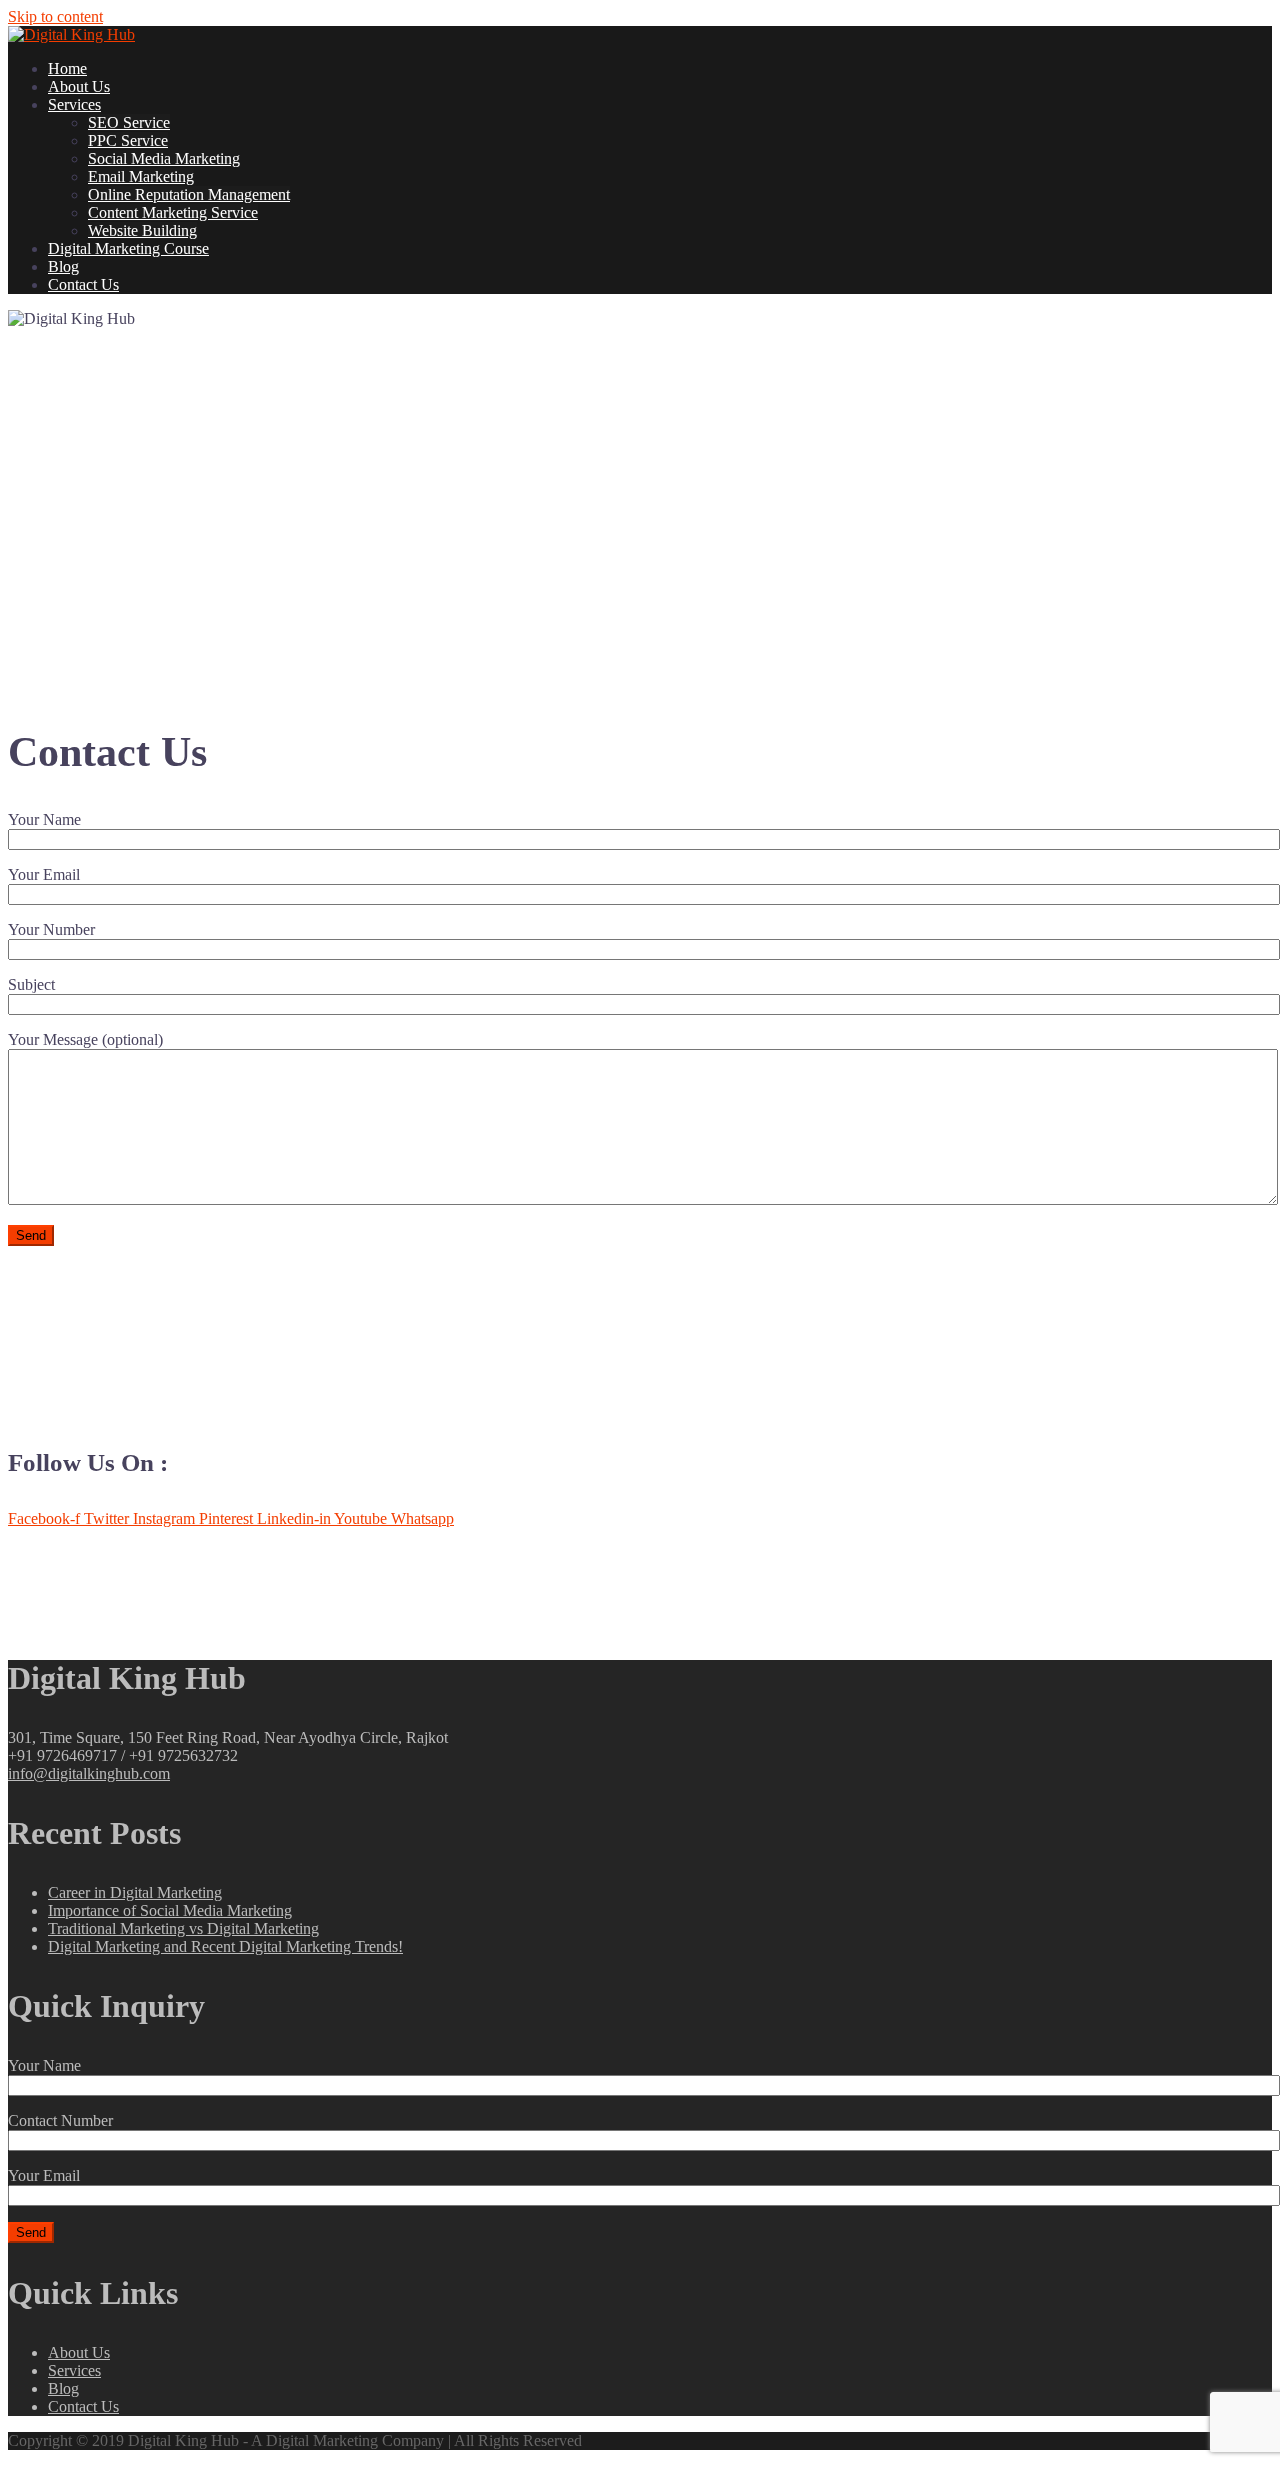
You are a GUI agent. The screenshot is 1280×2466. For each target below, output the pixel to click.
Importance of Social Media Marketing (170, 1910)
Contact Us (83, 284)
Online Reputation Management (189, 194)
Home (67, 68)
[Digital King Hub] (71, 34)
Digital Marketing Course (128, 248)
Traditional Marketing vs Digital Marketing (183, 1928)
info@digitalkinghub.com (89, 1773)
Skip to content (55, 16)
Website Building (142, 230)
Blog (63, 266)
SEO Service (129, 122)
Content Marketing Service (173, 212)
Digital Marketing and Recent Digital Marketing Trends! (225, 1946)
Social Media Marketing (164, 158)
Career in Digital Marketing (135, 1892)
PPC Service (128, 140)
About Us (79, 86)
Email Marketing (141, 176)
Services (74, 104)
